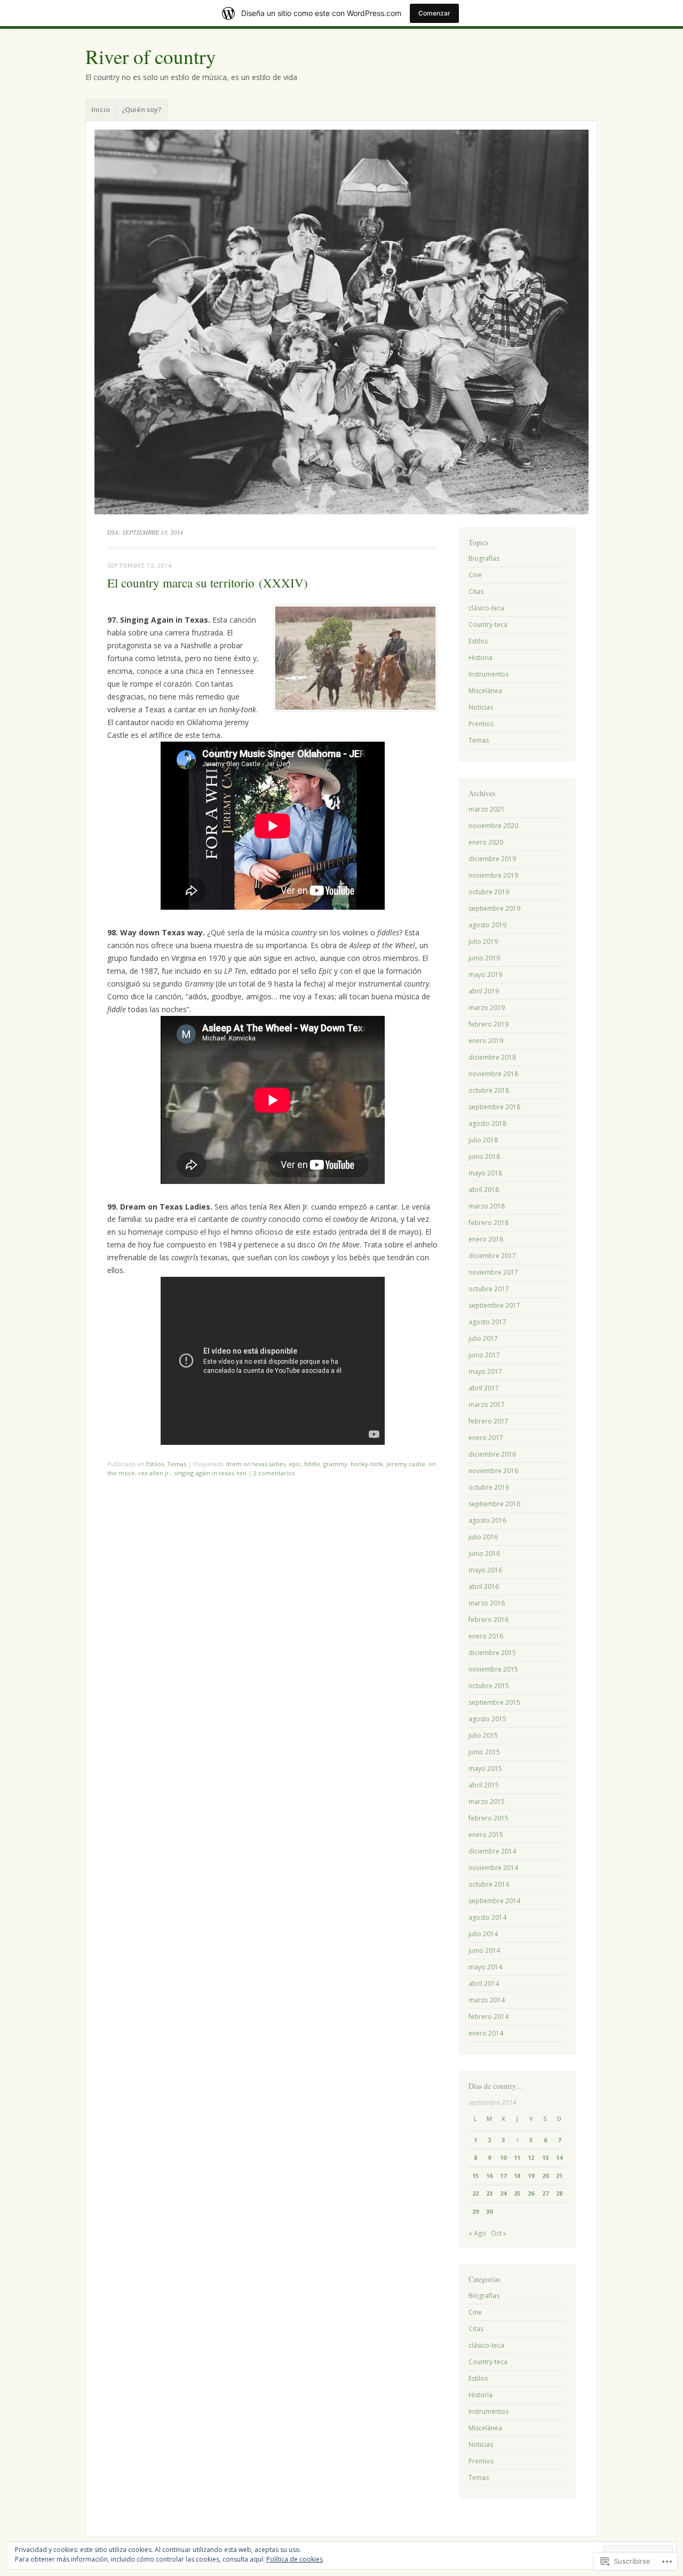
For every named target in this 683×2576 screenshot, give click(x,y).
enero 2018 (486, 1239)
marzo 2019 (487, 1008)
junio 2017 (484, 1355)
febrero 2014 (489, 2017)
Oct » (499, 2233)
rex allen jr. (154, 1473)
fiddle (312, 1464)
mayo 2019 (485, 975)
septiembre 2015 (494, 1702)
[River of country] (341, 322)
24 (503, 2193)
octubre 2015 (489, 1686)
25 (517, 2193)
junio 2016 (484, 1553)
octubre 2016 (489, 1487)
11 (517, 2157)
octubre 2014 (489, 1884)
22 (475, 2193)
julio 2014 (483, 1934)
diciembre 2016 (492, 1454)
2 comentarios (274, 1473)
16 (489, 2176)
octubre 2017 (489, 1289)
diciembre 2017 (492, 1256)
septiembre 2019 (494, 908)
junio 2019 (484, 958)
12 (531, 2157)
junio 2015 (484, 1752)
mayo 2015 (485, 1768)
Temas (177, 1464)
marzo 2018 (487, 1206)
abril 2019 (484, 991)
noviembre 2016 (493, 1471)
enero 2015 (486, 1835)
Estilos (155, 1464)
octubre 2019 (489, 892)
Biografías (484, 558)
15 (475, 2176)
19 (531, 2176)
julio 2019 (483, 941)
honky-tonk (367, 1464)
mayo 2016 (485, 1570)
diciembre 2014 (492, 1851)
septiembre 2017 (494, 1305)
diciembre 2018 (492, 1057)
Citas (476, 591)
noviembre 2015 (493, 1669)
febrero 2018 (489, 1223)
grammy (335, 1464)
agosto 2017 (487, 1322)
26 (531, 2193)
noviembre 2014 (493, 1868)
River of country (151, 56)
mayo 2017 (485, 1372)
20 (545, 2176)
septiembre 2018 (494, 1107)
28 (559, 2193)
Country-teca (488, 625)
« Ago (477, 2233)
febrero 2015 (489, 1818)
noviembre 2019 (493, 875)
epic (295, 1464)
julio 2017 (483, 1338)
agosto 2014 (487, 1917)
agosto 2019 (487, 925)
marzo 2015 (487, 1802)
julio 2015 (483, 1735)
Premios (481, 724)
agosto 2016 (487, 1520)
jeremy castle (406, 1464)
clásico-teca (486, 608)
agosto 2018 (487, 1123)
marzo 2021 (487, 809)
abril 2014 (484, 1983)
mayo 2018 (485, 1173)
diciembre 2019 (492, 859)
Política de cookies (295, 2559)
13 (545, 2157)
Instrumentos (489, 674)
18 (517, 2176)
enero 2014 (486, 2033)
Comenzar (434, 13)
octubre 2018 (489, 1090)
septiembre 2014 (494, 1901)
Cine (475, 575)
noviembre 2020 (493, 826)
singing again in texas (204, 1473)
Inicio (101, 109)
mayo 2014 (485, 1967)
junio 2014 (484, 1950)
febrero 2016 (489, 1620)
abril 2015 (484, 1785)
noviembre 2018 (493, 1074)
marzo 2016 (487, 1603)
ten (242, 1473)
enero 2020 (486, 842)
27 (545, 2193)
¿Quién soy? (142, 109)
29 (475, 2211)
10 (503, 2157)
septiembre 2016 (494, 1504)
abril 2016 (484, 1587)
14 (559, 2157)
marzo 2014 (487, 2000)
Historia (481, 658)
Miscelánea (485, 691)
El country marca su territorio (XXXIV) (208, 583)
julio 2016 (483, 1537)
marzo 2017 (487, 1405)
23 (489, 2193)
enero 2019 (486, 1041)
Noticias (481, 707)
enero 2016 (486, 1636)
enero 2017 (486, 1438)
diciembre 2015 (492, 1653)
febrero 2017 (489, 1421)
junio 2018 (484, 1156)
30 (489, 2211)
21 (559, 2176)
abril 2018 (484, 1190)
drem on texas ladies (256, 1464)
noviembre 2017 (493, 1272)
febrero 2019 (489, 1024)
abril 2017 (484, 1388)
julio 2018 (483, 1140)
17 (503, 2176)
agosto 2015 (487, 1719)
